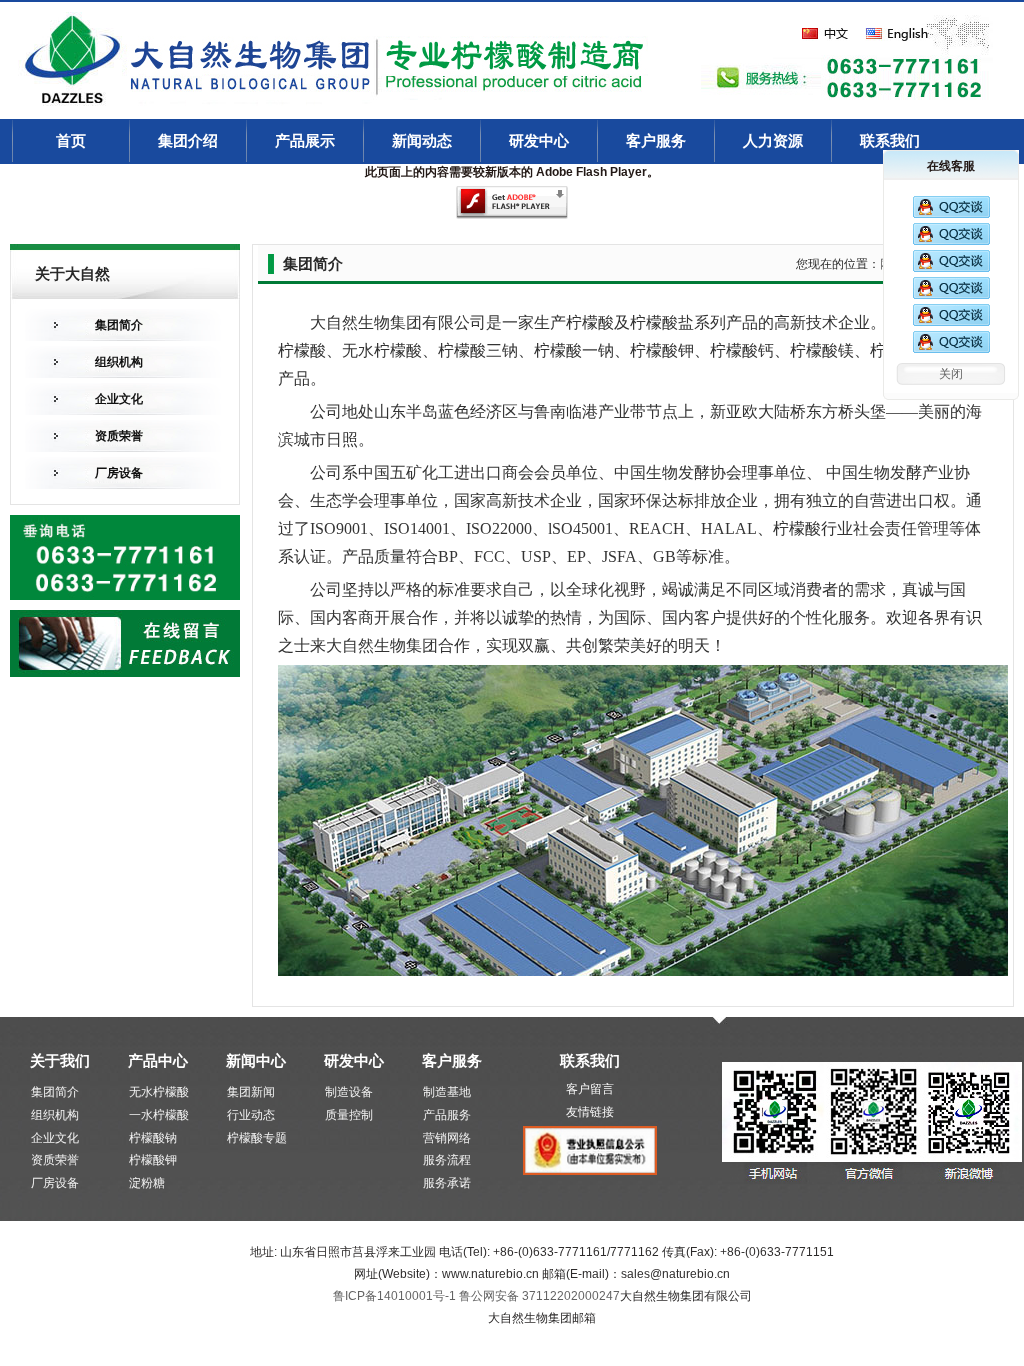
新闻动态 (422, 141)
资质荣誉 (119, 436)
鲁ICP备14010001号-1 (396, 1296)
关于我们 (60, 1060)
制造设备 (349, 1092)
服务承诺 (447, 1183)
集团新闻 (251, 1092)
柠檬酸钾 (153, 1160)
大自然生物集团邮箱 (542, 1318)
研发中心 (539, 141)
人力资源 (773, 141)
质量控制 (349, 1115)
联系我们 (890, 141)
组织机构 (119, 362)
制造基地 (447, 1092)
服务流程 (447, 1160)
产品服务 (447, 1115)
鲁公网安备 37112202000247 (539, 1296)
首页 (71, 141)
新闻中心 (256, 1060)
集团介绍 (188, 141)
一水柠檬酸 (159, 1115)
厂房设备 (119, 473)
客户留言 (590, 1089)
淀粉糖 (147, 1183)
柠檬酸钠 (153, 1138)
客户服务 (656, 141)
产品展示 (305, 141)
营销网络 (447, 1138)
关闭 (951, 374)
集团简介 (119, 325)
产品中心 (158, 1060)
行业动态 (251, 1115)
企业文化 (119, 399)
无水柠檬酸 (159, 1092)
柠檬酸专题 (257, 1138)
